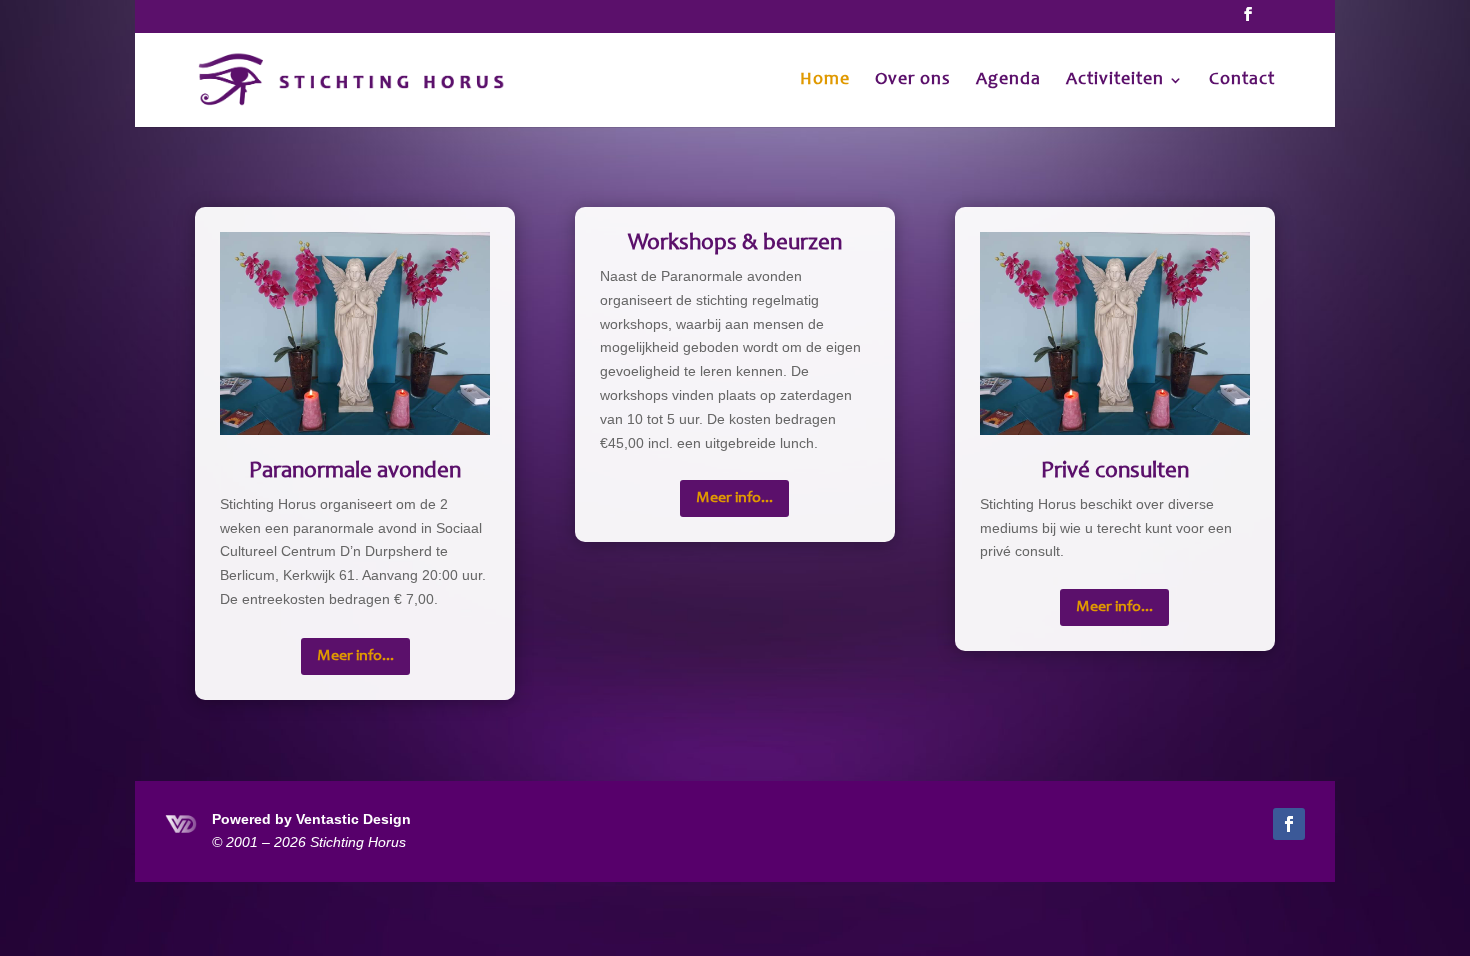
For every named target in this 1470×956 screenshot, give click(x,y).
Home (825, 81)
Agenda (1008, 81)
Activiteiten (1115, 81)
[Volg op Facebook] (1289, 824)
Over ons (913, 81)
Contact (1242, 81)
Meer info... (355, 656)
